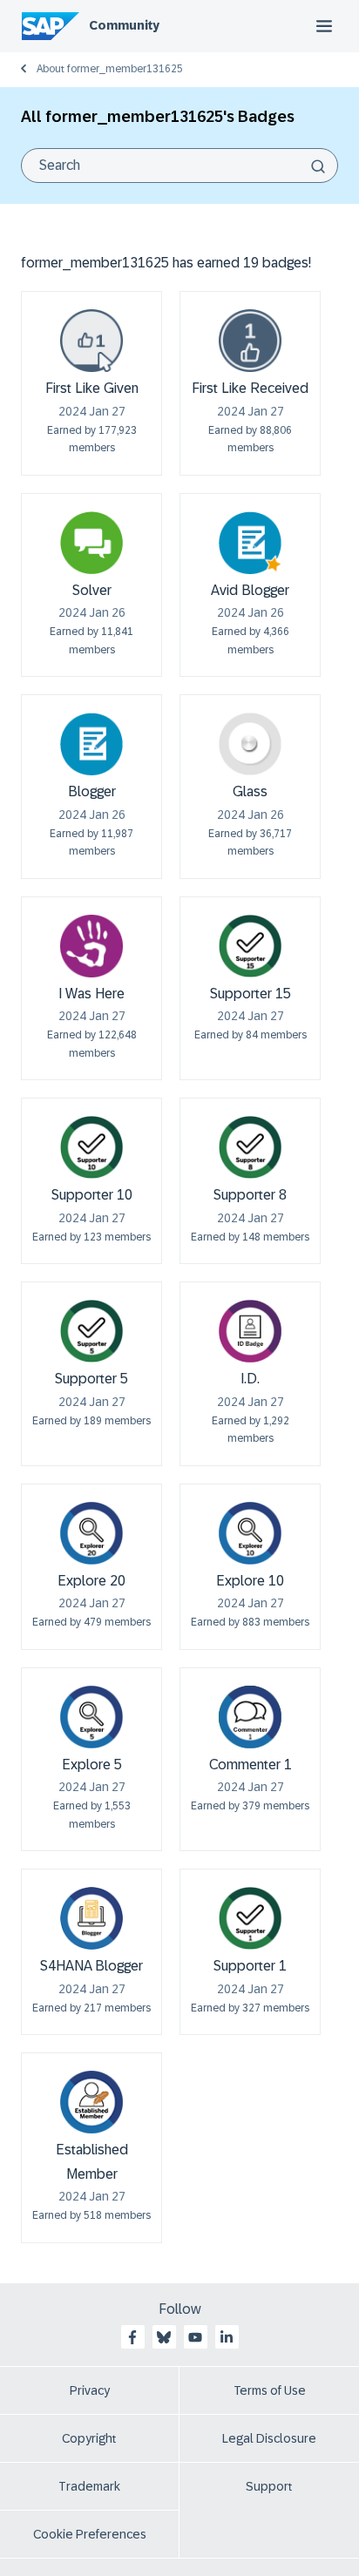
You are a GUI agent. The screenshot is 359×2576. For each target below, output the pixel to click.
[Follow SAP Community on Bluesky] (164, 2337)
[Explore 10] (250, 1533)
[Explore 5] (91, 1717)
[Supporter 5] (91, 1331)
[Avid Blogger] (250, 543)
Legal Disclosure (269, 2438)
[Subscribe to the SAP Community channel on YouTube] (195, 2337)
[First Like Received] (250, 341)
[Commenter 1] (250, 1717)
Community (124, 25)
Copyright (89, 2438)
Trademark (89, 2486)
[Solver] (91, 543)
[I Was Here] (91, 946)
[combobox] (179, 166)
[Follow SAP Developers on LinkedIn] (227, 2337)
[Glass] (250, 744)
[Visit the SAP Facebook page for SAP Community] (132, 2337)
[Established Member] (91, 2102)
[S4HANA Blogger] (91, 1918)
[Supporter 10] (91, 1147)
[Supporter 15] (250, 946)
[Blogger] (91, 744)
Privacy (90, 2390)
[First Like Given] (91, 341)
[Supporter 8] (250, 1147)
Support (269, 2486)
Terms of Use (270, 2390)
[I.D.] (250, 1331)
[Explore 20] (91, 1533)
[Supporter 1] (250, 1918)
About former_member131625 (110, 69)
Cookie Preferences (90, 2534)
